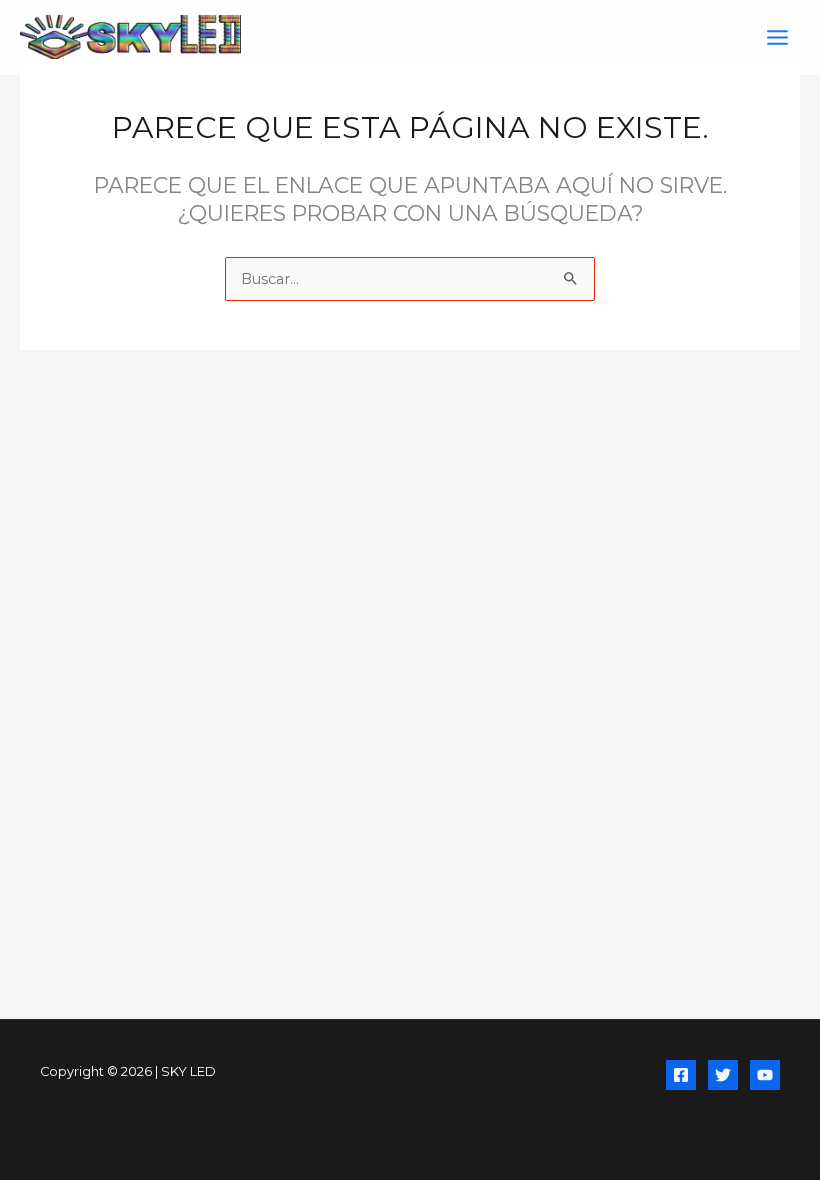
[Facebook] (681, 1075)
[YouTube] (765, 1075)
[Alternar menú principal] (777, 37)
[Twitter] (723, 1075)
